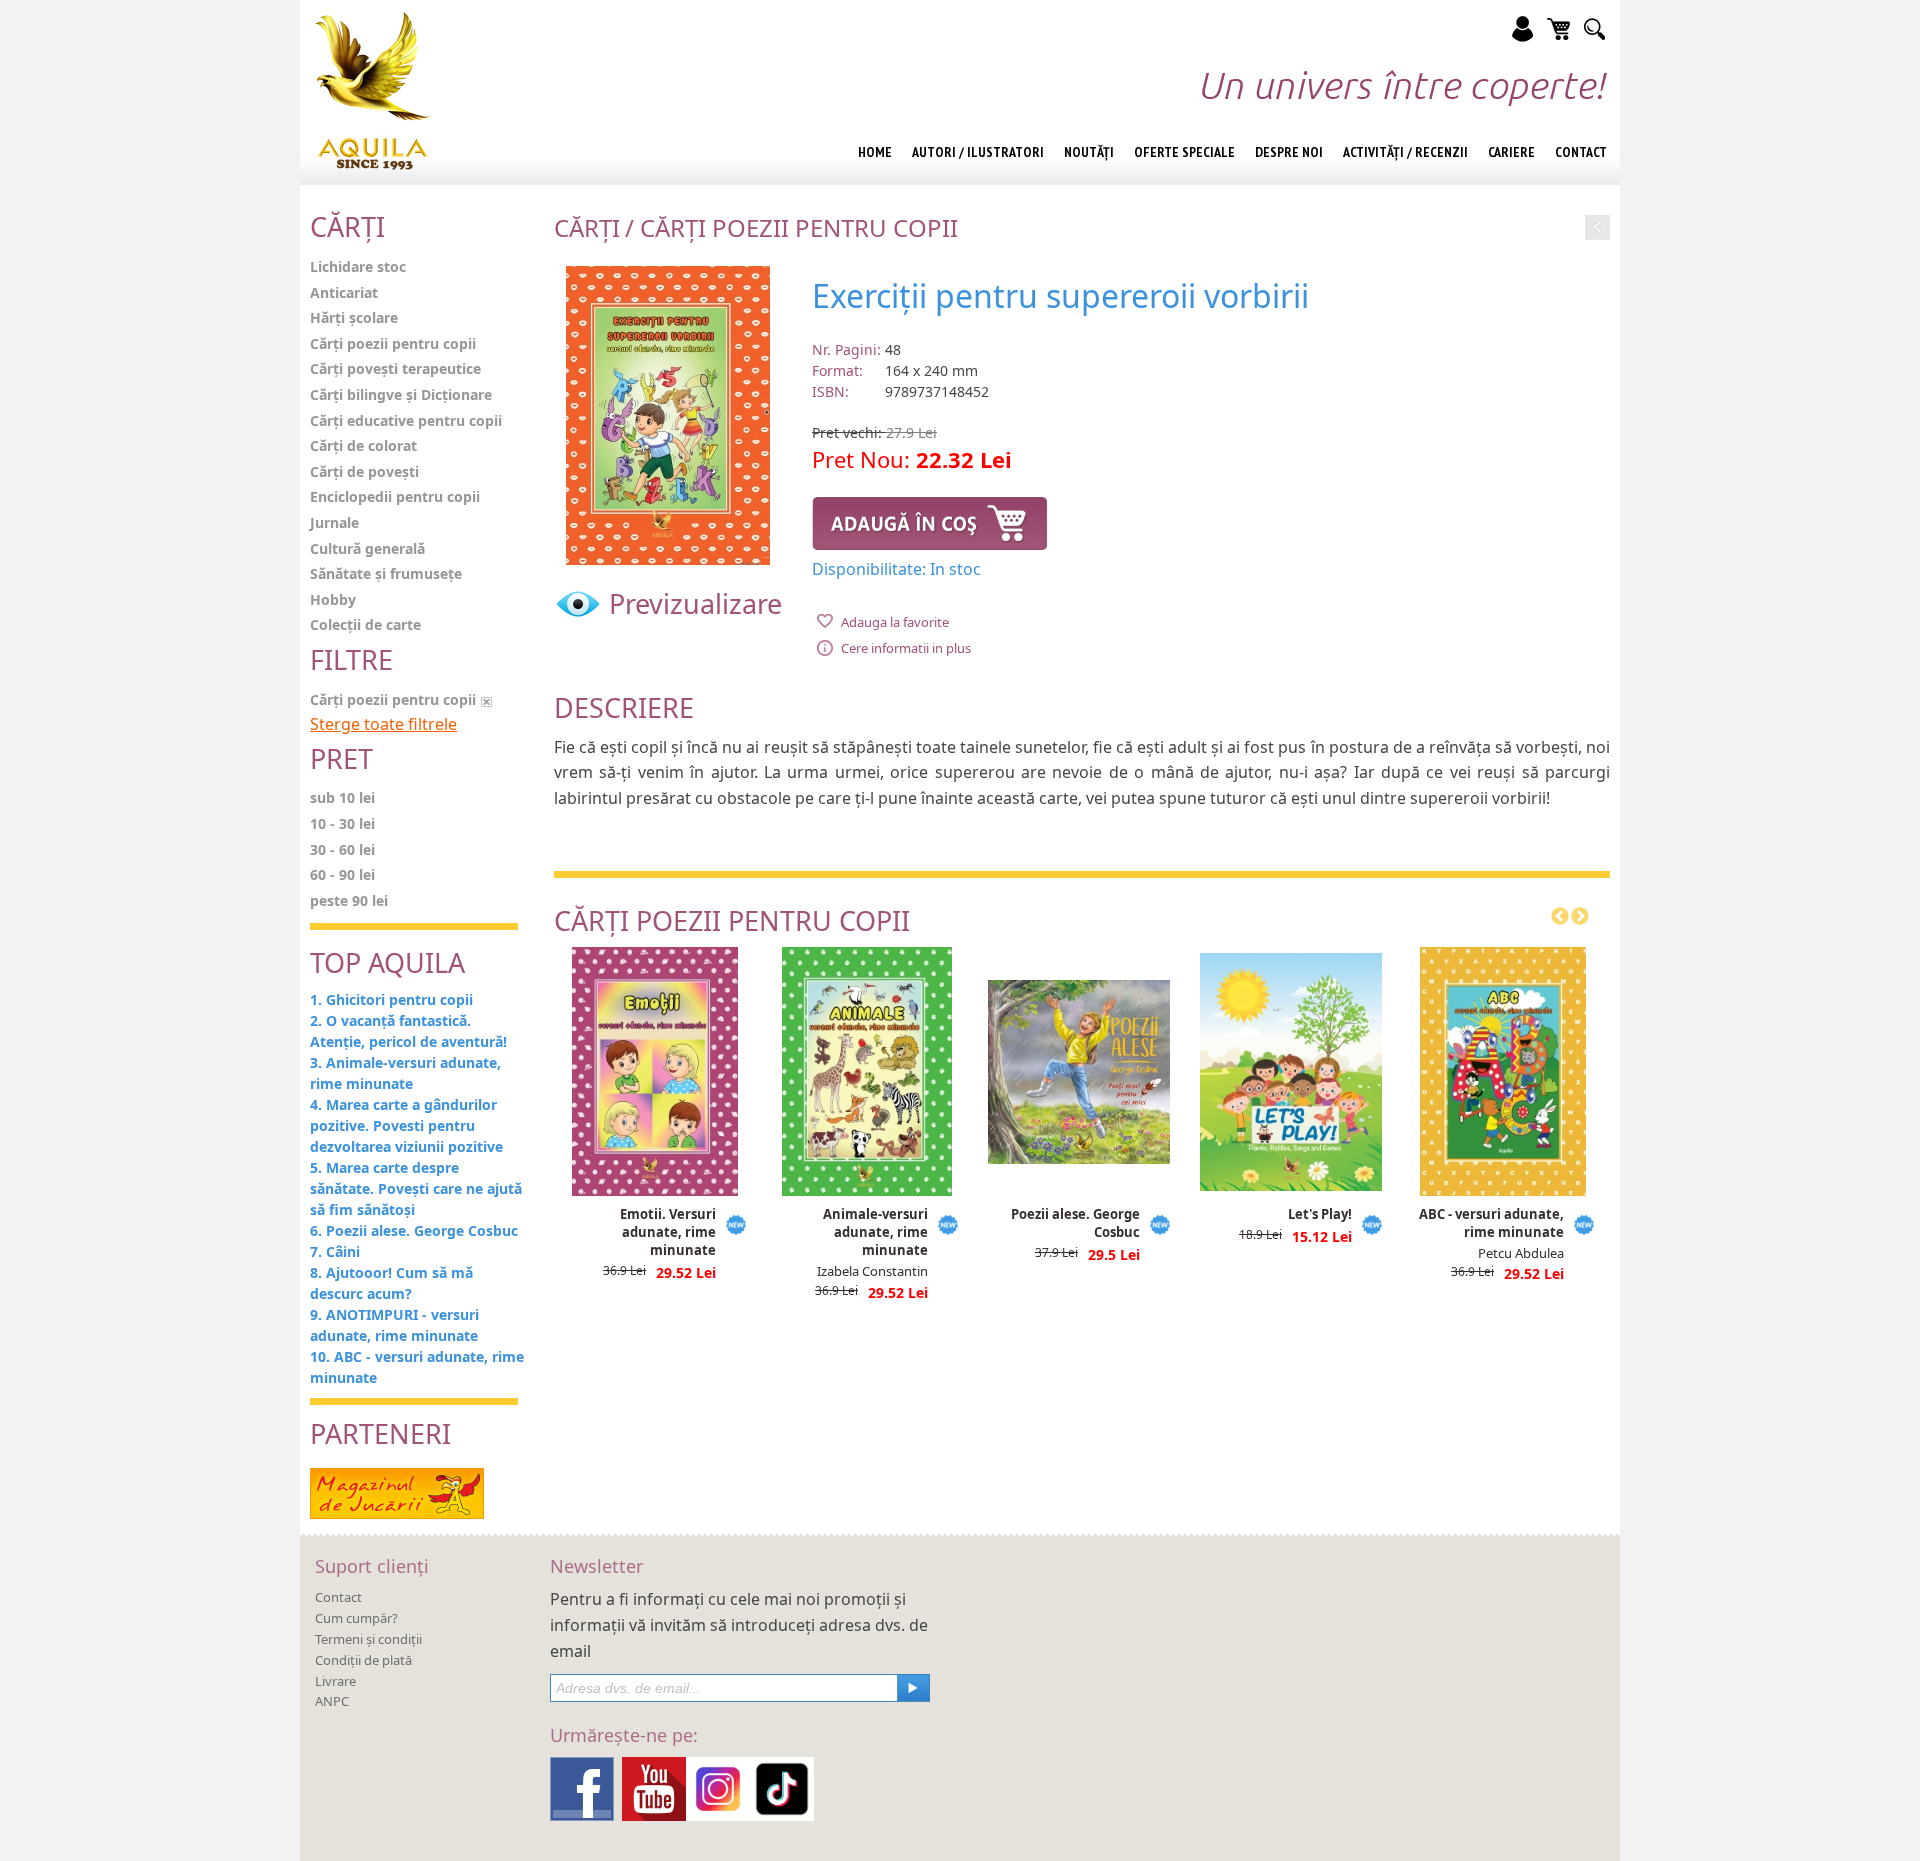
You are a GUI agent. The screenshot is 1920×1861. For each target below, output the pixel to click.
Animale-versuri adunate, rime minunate (875, 1232)
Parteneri (380, 1433)
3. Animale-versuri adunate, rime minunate (405, 1073)
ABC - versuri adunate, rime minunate (1491, 1223)
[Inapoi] (1597, 224)
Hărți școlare (354, 317)
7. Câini (335, 1251)
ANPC (332, 1701)
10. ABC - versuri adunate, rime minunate (417, 1367)
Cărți (587, 227)
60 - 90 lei (342, 874)
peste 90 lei (349, 900)
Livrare (335, 1681)
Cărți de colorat (363, 445)
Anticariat (344, 292)
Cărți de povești (364, 471)
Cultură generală (367, 548)
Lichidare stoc (358, 266)
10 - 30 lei (342, 823)
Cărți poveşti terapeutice (395, 368)
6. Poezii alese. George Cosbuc (414, 1230)
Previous (1560, 917)
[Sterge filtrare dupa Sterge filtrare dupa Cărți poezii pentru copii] (486, 699)
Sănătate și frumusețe (386, 573)
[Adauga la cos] (929, 520)
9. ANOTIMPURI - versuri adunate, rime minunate (394, 1325)
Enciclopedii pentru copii (395, 496)
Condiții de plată (363, 1660)
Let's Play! (1320, 1214)
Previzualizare (692, 603)
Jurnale (334, 522)
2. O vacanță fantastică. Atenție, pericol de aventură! (408, 1031)
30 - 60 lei (342, 849)
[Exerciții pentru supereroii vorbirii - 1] (668, 413)
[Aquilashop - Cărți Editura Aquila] (373, 90)
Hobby (333, 599)
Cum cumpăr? (356, 1618)
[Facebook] (582, 1787)
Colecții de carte (365, 624)
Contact (338, 1597)
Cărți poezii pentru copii (393, 343)
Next (1580, 917)
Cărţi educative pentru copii (406, 420)
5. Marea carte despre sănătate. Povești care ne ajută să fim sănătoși (416, 1188)
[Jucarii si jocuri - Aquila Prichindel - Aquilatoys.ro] (397, 1492)
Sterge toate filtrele (383, 724)
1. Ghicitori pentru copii (391, 999)
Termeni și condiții (368, 1639)
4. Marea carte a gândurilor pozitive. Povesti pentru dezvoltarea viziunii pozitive (406, 1125)
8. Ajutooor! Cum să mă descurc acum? (391, 1283)
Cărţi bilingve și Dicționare (401, 394)
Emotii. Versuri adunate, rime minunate (668, 1232)
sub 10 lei (342, 797)
